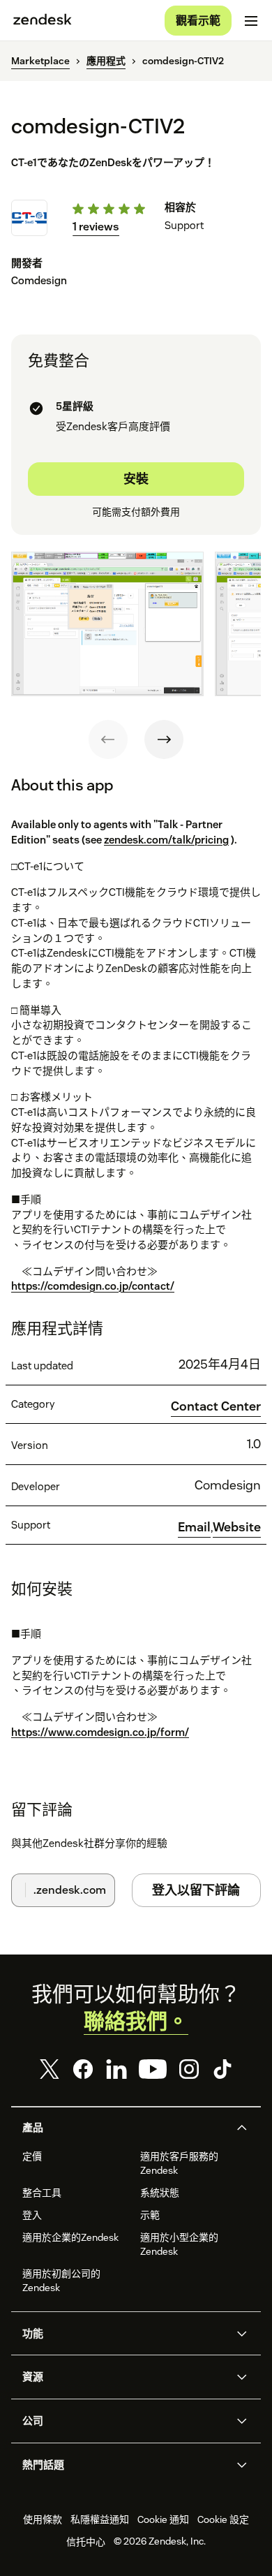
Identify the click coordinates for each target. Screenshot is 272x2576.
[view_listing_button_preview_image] (107, 624)
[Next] (164, 739)
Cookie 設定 (223, 2519)
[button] (124, 2128)
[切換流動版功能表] (251, 21)
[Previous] (108, 739)
